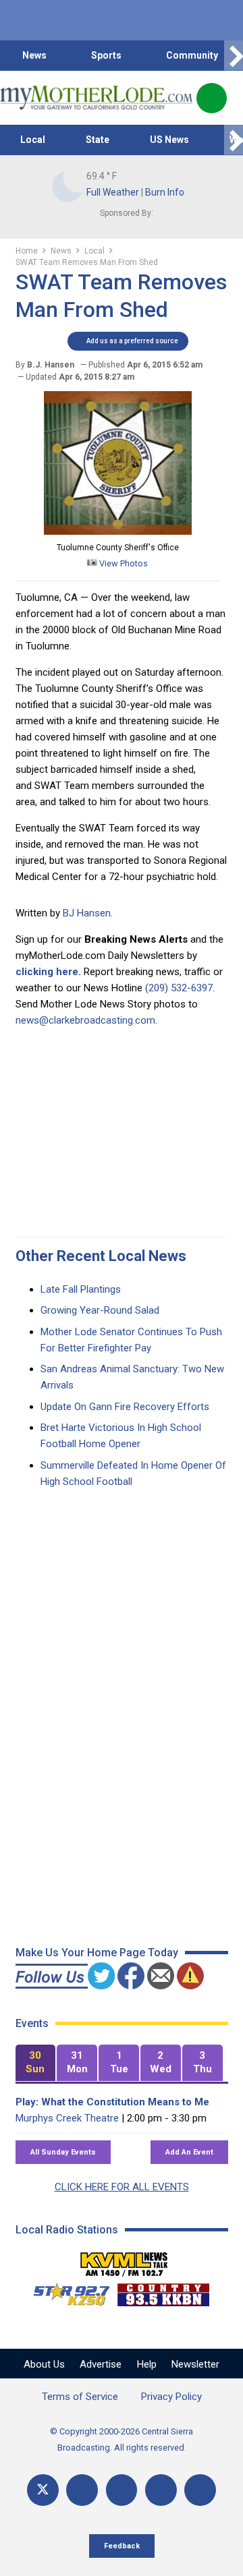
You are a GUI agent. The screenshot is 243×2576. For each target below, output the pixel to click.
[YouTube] (122, 2490)
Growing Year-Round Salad (100, 1310)
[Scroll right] (234, 56)
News (34, 55)
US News (169, 140)
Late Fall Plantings (81, 1289)
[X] (43, 2490)
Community (192, 55)
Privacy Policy (171, 2397)
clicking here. (48, 972)
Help (147, 2364)
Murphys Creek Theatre (67, 2118)
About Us (44, 2364)
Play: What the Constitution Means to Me (112, 2102)
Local (33, 140)
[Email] (161, 2490)
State (98, 140)
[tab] (36, 2063)
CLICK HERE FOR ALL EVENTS (122, 2187)
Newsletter (195, 2364)
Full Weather (113, 192)
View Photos (123, 563)
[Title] (200, 2490)
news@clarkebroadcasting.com (85, 1020)
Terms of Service (80, 2397)
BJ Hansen (87, 913)
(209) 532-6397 (179, 988)
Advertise (101, 2364)
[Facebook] (82, 2490)
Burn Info (165, 192)
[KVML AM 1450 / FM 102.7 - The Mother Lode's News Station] (124, 2260)
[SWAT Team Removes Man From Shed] (118, 531)
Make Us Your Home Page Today (97, 1953)
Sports (106, 55)
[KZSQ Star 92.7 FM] (65, 2291)
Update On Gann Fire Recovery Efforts (125, 1407)
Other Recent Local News (101, 1256)
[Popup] (212, 98)
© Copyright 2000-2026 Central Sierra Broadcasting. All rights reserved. (122, 2439)
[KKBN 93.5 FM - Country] (163, 2291)
